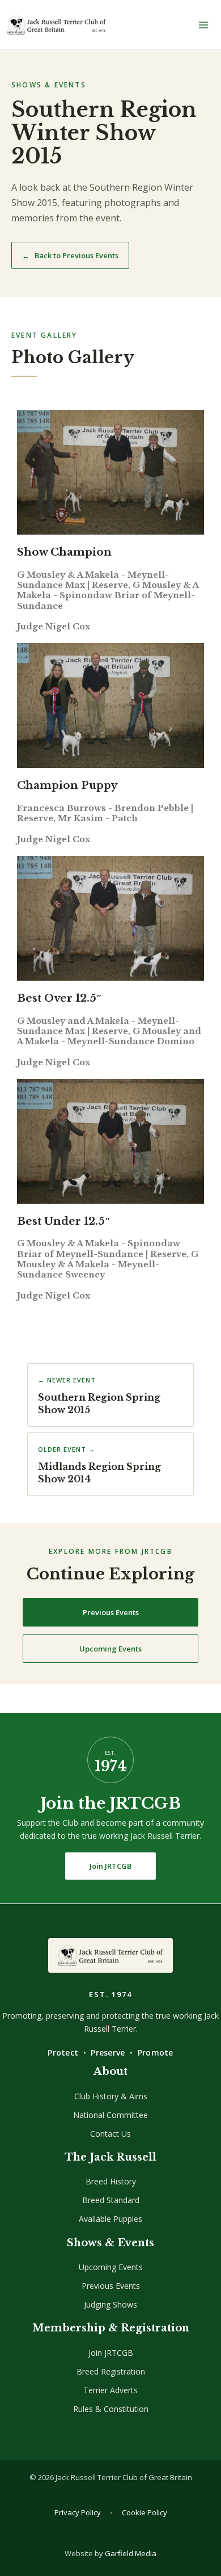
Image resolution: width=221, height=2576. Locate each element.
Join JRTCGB (110, 1866)
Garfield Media (131, 2553)
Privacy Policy (78, 2512)
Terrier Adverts (110, 2390)
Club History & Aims (111, 2096)
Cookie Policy (144, 2512)
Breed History (111, 2181)
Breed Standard (111, 2200)
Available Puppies (110, 2219)
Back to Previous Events (70, 255)
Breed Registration (111, 2371)
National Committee (110, 2115)
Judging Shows (110, 2304)
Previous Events (111, 1612)
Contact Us (110, 2134)
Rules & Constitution (111, 2409)
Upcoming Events (110, 1649)
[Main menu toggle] (203, 25)
